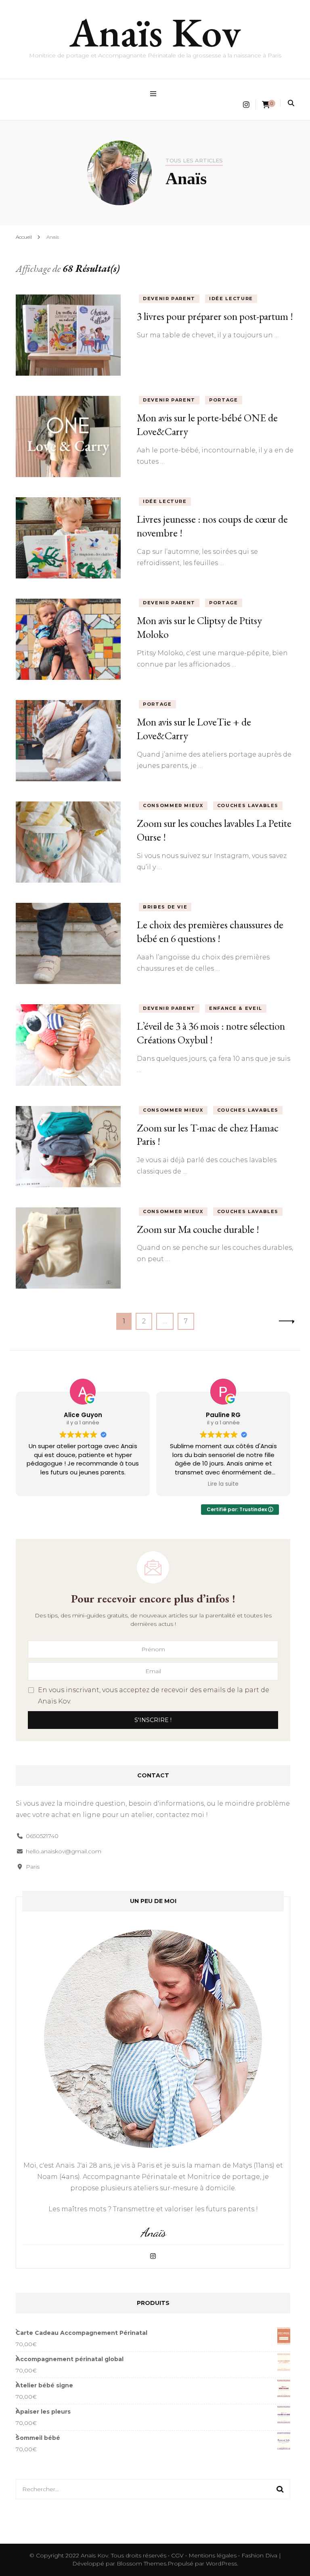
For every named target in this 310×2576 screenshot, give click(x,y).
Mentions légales (213, 2555)
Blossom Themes (141, 2563)
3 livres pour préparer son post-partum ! (215, 316)
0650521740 (42, 1836)
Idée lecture (231, 299)
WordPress (221, 2563)
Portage (224, 400)
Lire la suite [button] (223, 1484)
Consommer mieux (173, 805)
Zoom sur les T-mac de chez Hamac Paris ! (208, 1135)
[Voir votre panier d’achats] (266, 105)
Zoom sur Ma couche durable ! (198, 1229)
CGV (177, 2555)
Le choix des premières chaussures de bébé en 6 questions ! (210, 932)
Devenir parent (169, 299)
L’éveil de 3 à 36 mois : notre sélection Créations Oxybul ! (211, 1033)
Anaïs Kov (155, 32)
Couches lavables (248, 805)
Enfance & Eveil (236, 1008)
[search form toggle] (291, 103)
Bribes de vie (165, 907)
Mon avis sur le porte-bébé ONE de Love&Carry (207, 425)
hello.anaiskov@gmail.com (64, 1851)
